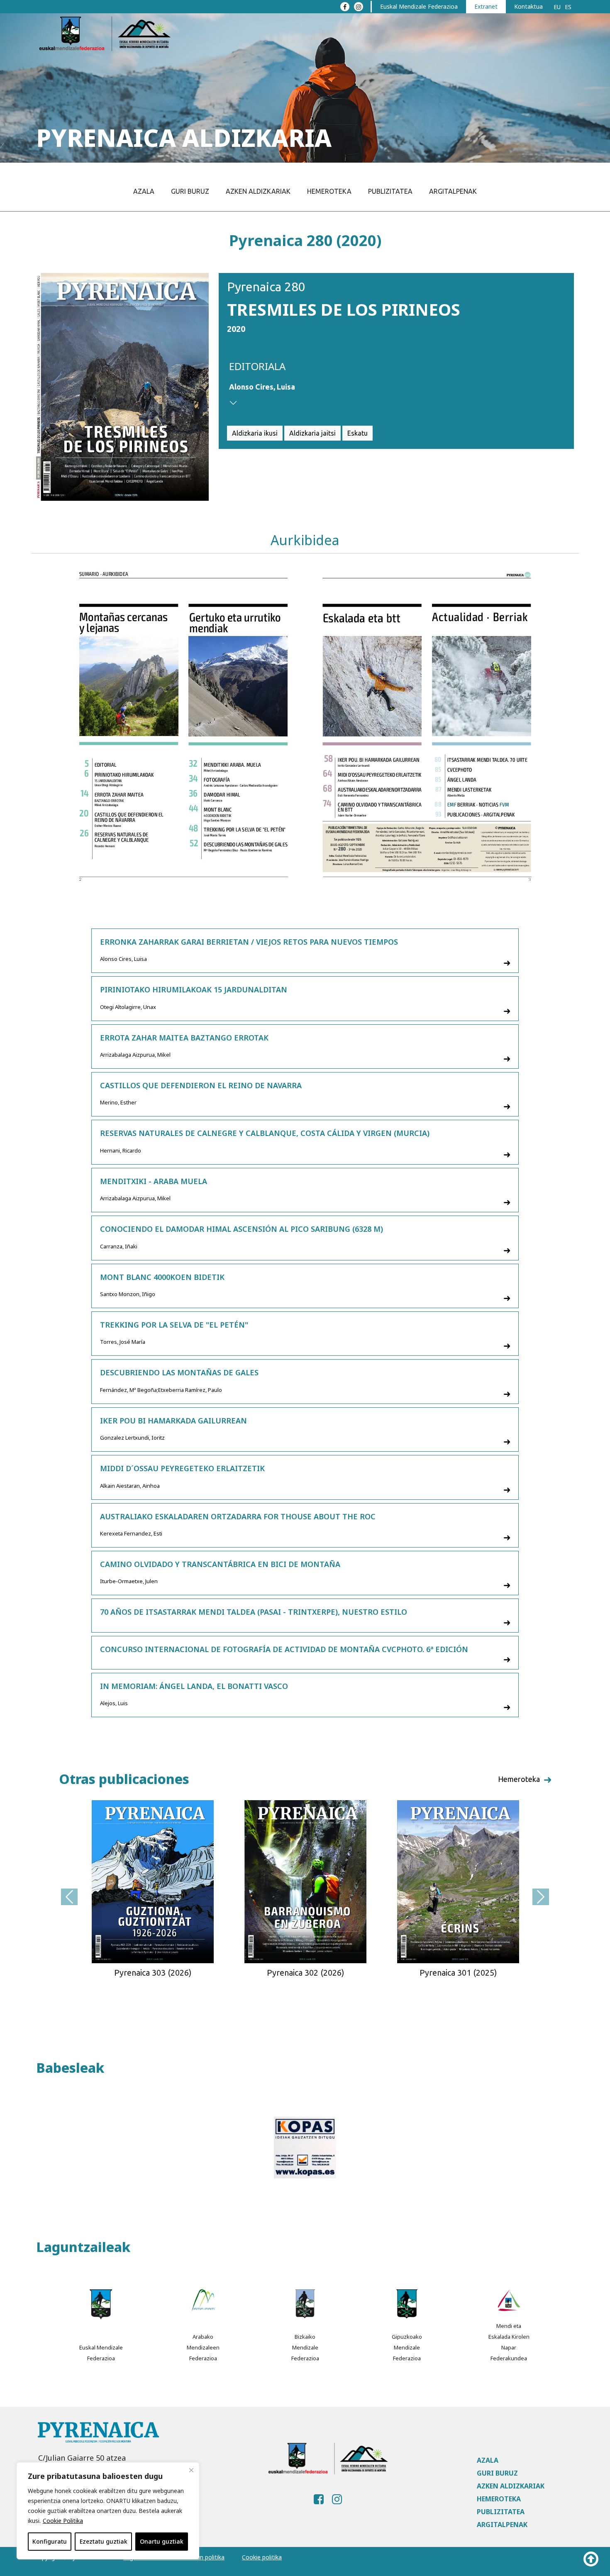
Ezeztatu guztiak (104, 2541)
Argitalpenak (453, 191)
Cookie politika (262, 2557)
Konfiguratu (50, 2541)
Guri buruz (190, 191)
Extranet (486, 6)
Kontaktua (528, 6)
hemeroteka (519, 1779)
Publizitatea (390, 191)
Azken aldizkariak (258, 191)
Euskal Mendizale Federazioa (419, 6)
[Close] (191, 2470)
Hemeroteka (329, 191)
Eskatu (357, 433)
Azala (144, 191)
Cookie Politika (63, 2521)
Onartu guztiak (162, 2541)
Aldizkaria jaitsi (312, 433)
